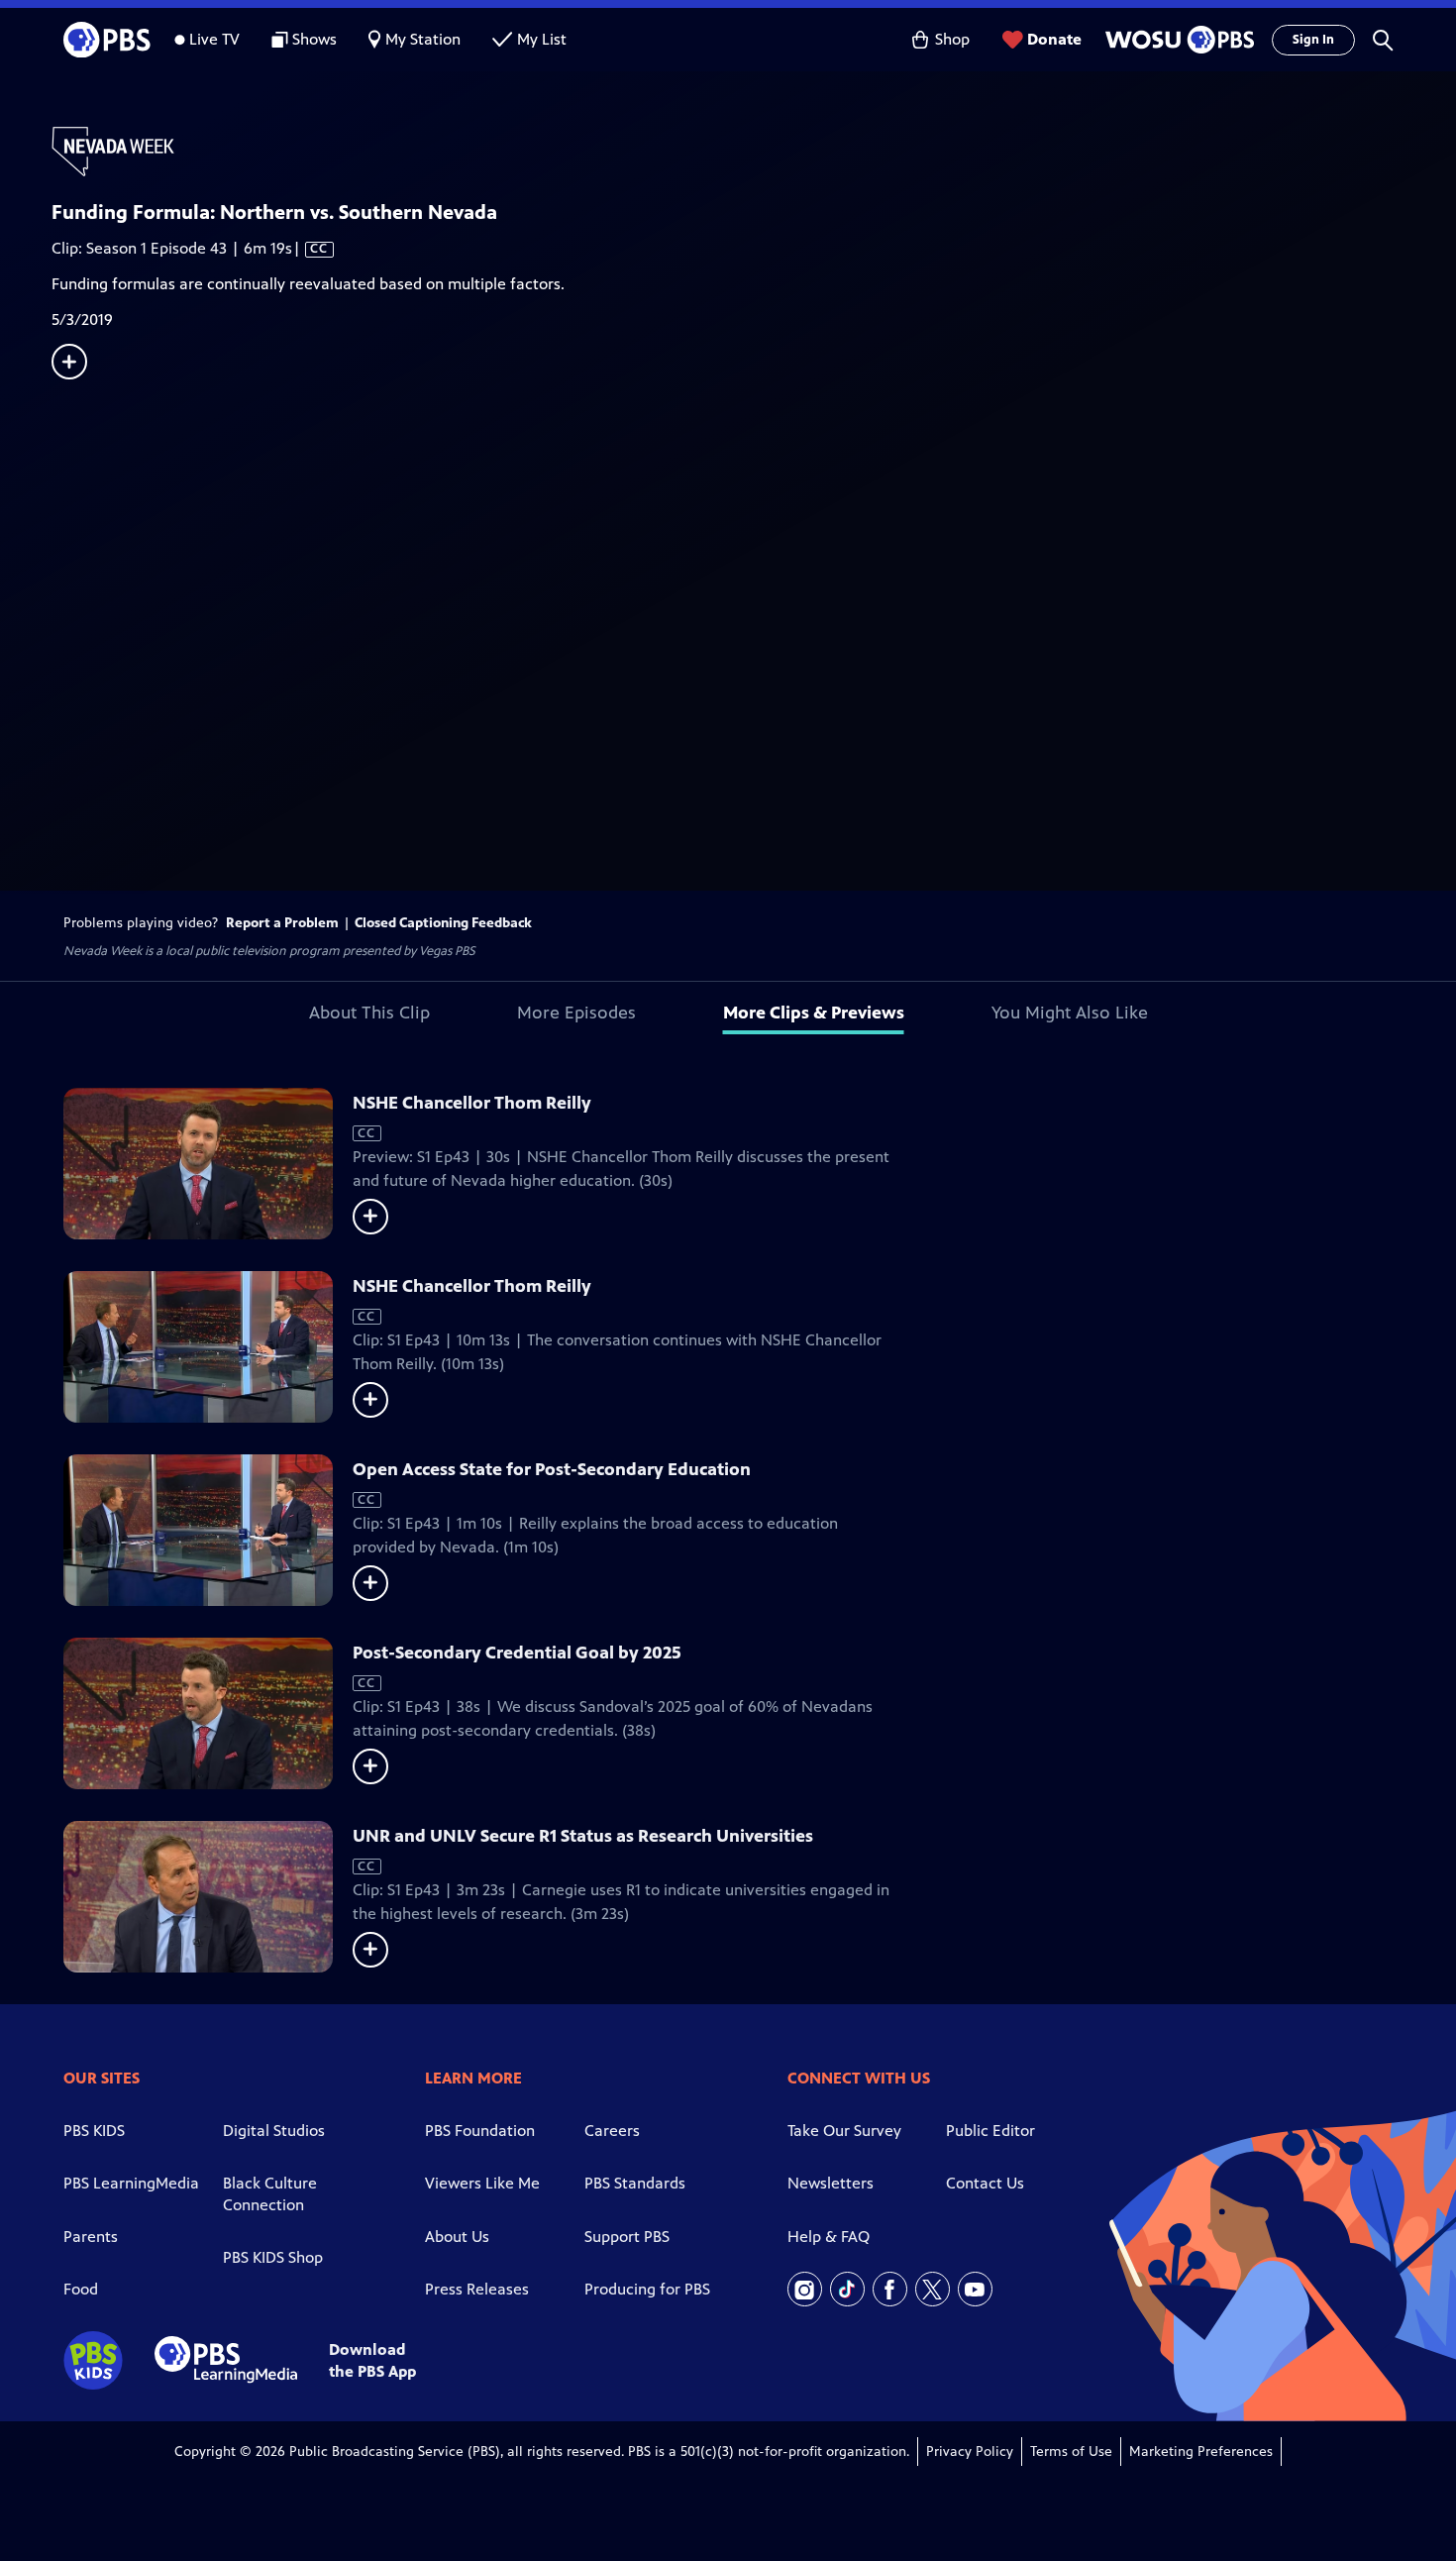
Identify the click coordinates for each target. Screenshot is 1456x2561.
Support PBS (627, 2237)
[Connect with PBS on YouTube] (975, 2289)
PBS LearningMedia (131, 2183)
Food (81, 2289)
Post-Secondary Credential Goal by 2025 (517, 1653)
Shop (952, 39)
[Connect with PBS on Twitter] (933, 2289)
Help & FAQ (829, 2237)
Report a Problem (282, 923)
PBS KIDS (94, 2131)
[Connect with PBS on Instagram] (805, 2289)
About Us (457, 2237)
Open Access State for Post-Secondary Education (552, 1469)
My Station (423, 39)
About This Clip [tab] (369, 1013)
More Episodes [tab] (576, 1013)
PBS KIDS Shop (273, 2257)
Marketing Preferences (1201, 2452)
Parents (91, 2237)
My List (542, 39)
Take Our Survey (844, 2131)
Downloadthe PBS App (372, 2360)
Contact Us (985, 2183)
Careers (612, 2131)
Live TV (214, 39)
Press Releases (477, 2289)
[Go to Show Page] (754, 152)
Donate (1054, 39)
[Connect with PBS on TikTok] (847, 2289)
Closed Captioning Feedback (443, 923)
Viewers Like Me (482, 2183)
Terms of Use (1071, 2452)
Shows (314, 39)
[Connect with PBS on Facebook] (890, 2289)
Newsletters (831, 2183)
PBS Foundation (480, 2131)
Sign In (1313, 40)
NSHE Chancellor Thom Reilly (472, 1103)
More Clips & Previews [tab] (814, 1013)
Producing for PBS (647, 2289)
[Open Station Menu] (1177, 40)
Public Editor (990, 2131)
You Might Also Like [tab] (1070, 1013)
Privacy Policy (970, 2452)
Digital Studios (274, 2131)
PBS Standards (635, 2183)
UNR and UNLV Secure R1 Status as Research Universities (583, 1836)
